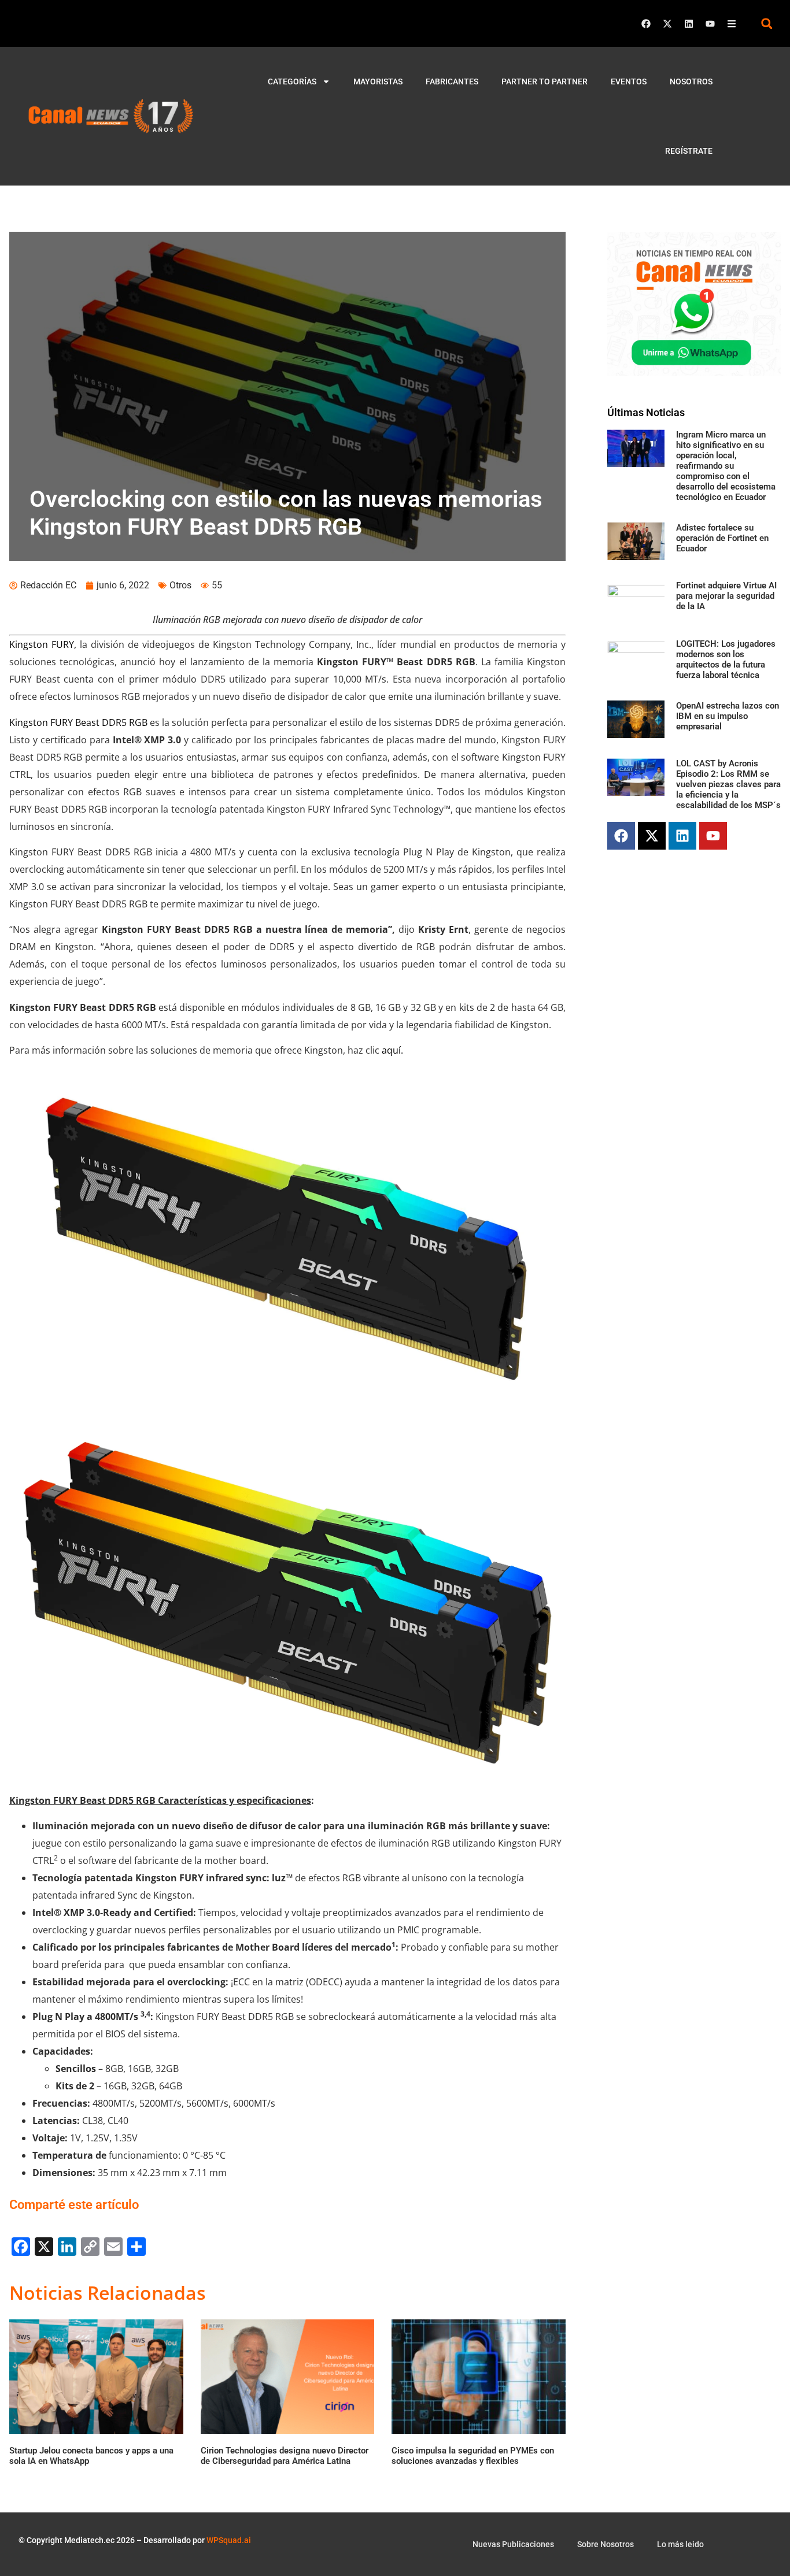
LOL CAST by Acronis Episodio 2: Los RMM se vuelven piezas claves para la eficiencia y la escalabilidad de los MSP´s (728, 784)
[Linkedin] (689, 24)
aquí (391, 1050)
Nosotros (691, 81)
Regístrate (689, 151)
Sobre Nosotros (606, 2544)
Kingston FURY (42, 644)
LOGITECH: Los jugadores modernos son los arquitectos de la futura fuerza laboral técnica (726, 659)
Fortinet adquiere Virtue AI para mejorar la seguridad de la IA (726, 596)
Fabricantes (452, 81)
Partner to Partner (544, 81)
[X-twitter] (667, 24)
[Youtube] (710, 24)
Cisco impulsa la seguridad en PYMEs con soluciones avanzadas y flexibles (473, 2456)
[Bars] (732, 24)
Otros (180, 585)
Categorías (292, 81)
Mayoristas (378, 81)
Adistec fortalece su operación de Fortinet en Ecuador (722, 538)
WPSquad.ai (229, 2540)
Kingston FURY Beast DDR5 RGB (78, 722)
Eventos (629, 81)
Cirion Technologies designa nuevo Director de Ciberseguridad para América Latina (285, 2456)
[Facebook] (646, 24)
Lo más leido (680, 2544)
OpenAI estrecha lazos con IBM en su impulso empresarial (728, 716)
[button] (767, 23)
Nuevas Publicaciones (513, 2544)
